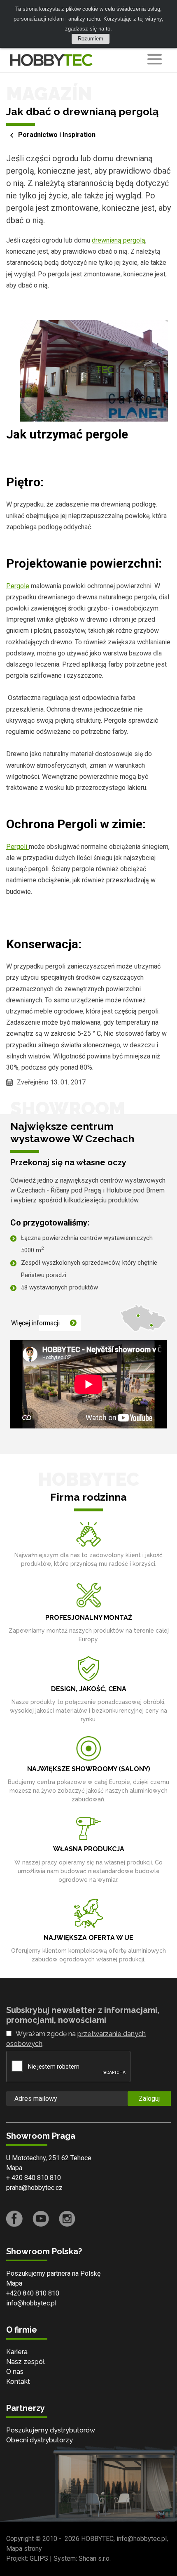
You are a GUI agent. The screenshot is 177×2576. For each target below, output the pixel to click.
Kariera (17, 2352)
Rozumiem (91, 39)
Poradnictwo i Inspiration (57, 135)
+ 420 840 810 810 (34, 2178)
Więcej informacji (35, 1323)
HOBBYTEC (97, 2539)
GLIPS (39, 2558)
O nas (15, 2372)
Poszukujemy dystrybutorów (51, 2430)
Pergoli (17, 847)
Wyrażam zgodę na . (76, 2039)
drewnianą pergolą (119, 240)
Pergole (18, 586)
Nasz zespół (26, 2362)
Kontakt (18, 2382)
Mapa (14, 2168)
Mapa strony (24, 2549)
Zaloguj (149, 2099)
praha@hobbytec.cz (34, 2188)
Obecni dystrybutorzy (40, 2440)
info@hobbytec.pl (31, 2303)
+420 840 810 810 (33, 2293)
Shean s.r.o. (95, 2558)
